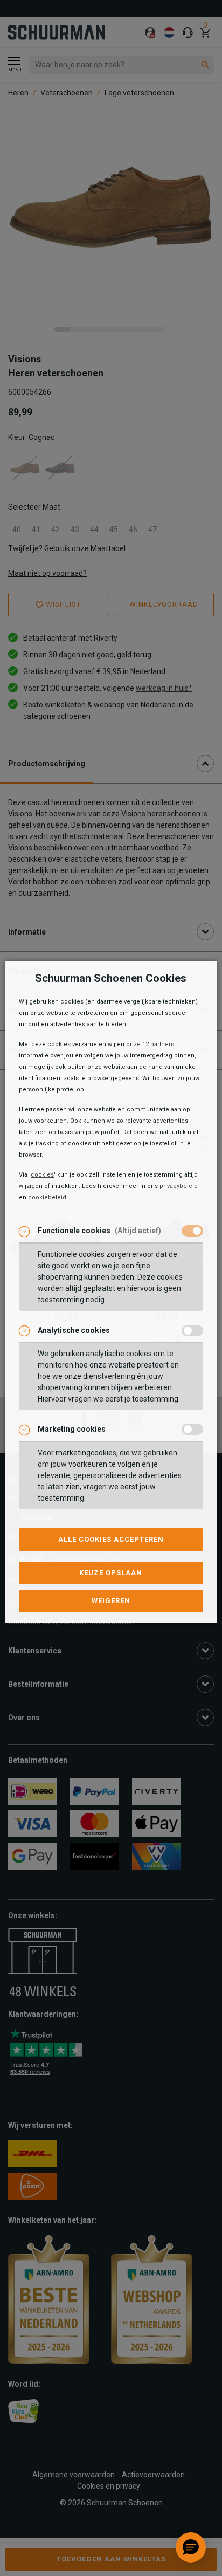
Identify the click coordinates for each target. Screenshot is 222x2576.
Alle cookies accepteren (111, 1539)
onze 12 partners (150, 1044)
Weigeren (111, 1601)
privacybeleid (179, 1186)
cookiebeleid (47, 1197)
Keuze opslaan (111, 1573)
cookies (42, 1175)
